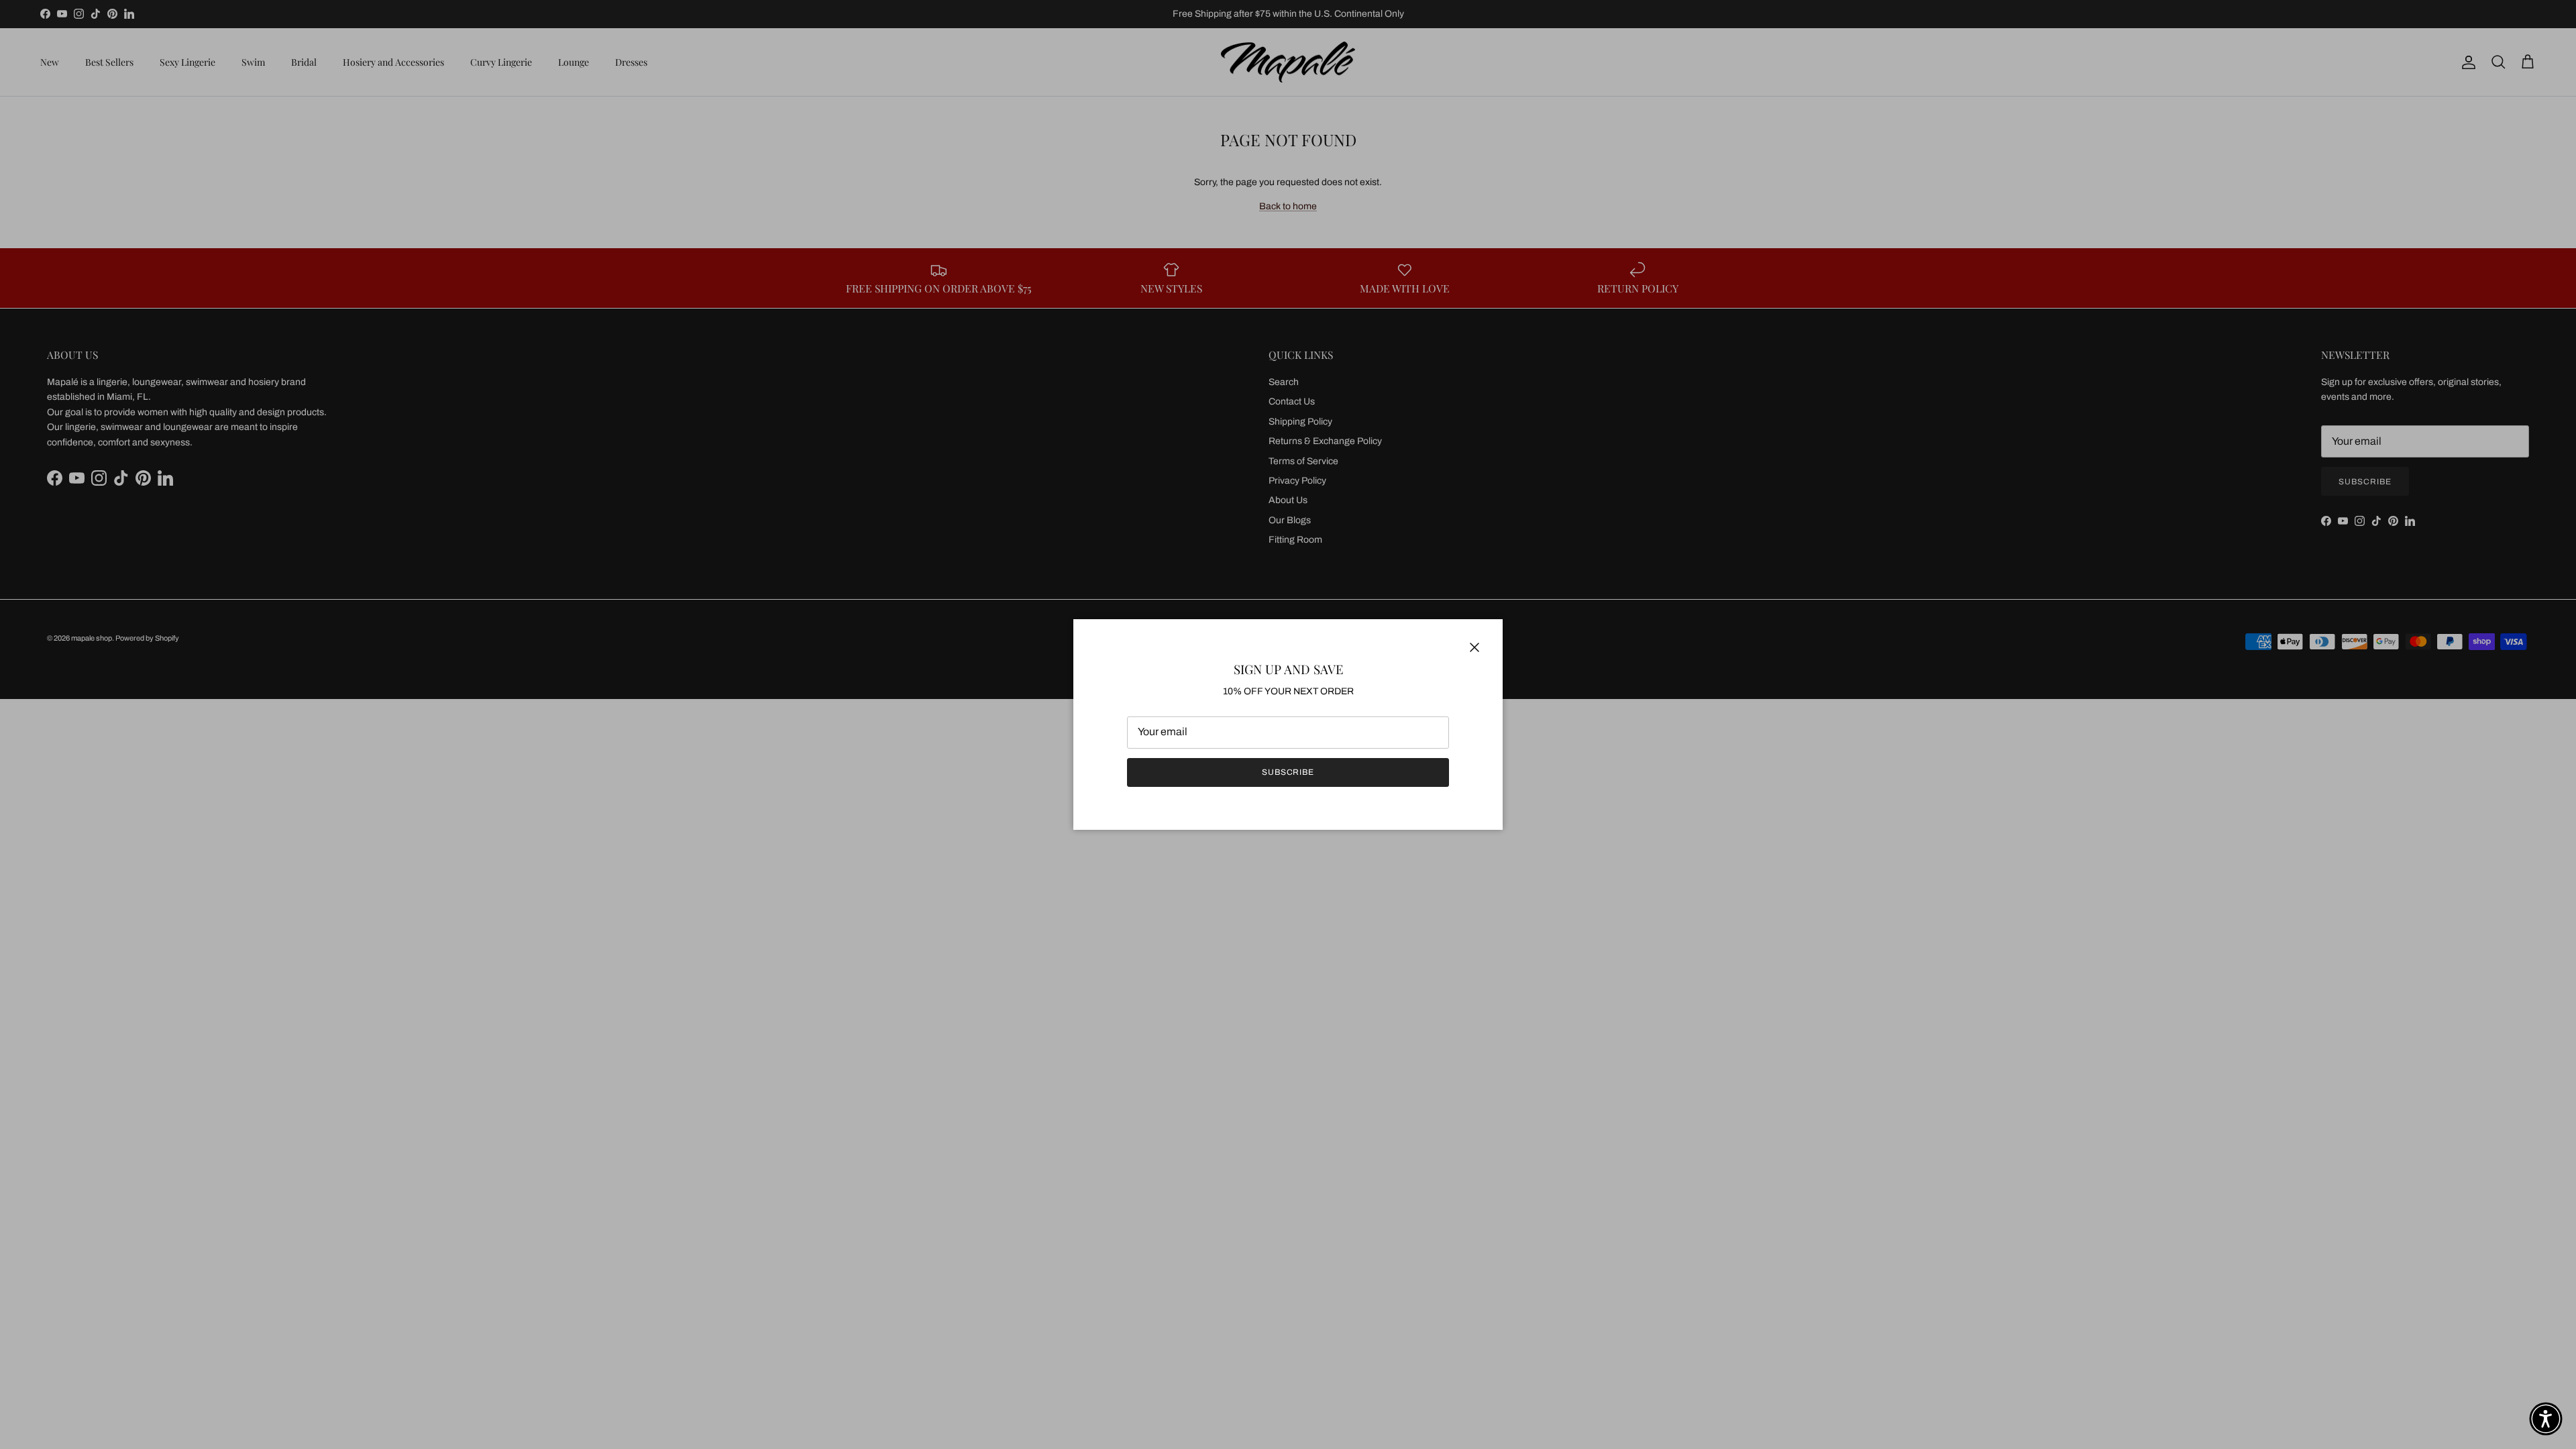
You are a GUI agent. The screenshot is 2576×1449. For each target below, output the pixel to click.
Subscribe (1288, 772)
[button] (2546, 1419)
